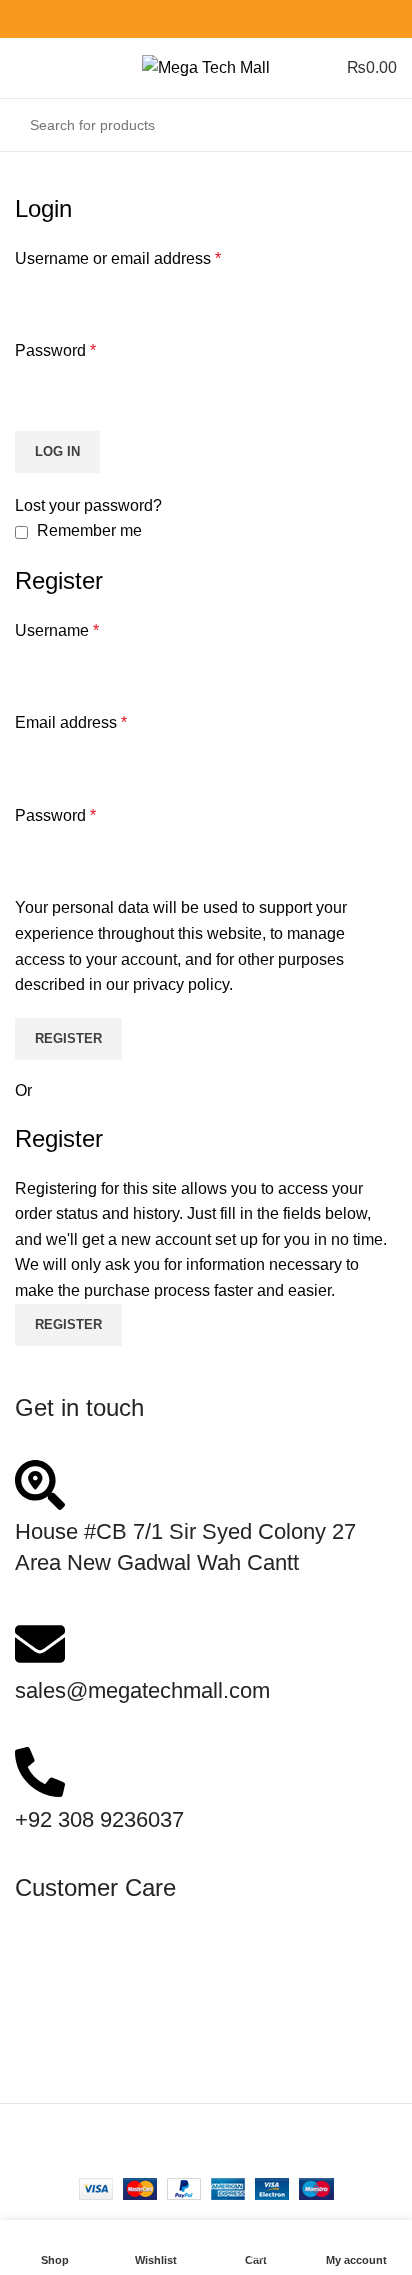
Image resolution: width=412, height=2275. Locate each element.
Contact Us (54, 1952)
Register (68, 1038)
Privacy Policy (65, 2054)
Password (55, 350)
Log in (57, 451)
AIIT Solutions (258, 2152)
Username (57, 630)
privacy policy (181, 984)
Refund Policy (65, 2028)
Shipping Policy (71, 1977)
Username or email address (118, 258)
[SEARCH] (376, 125)
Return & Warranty (80, 2003)
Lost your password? (88, 505)
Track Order (56, 2080)
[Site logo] (206, 66)
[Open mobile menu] (23, 68)
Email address (71, 722)
